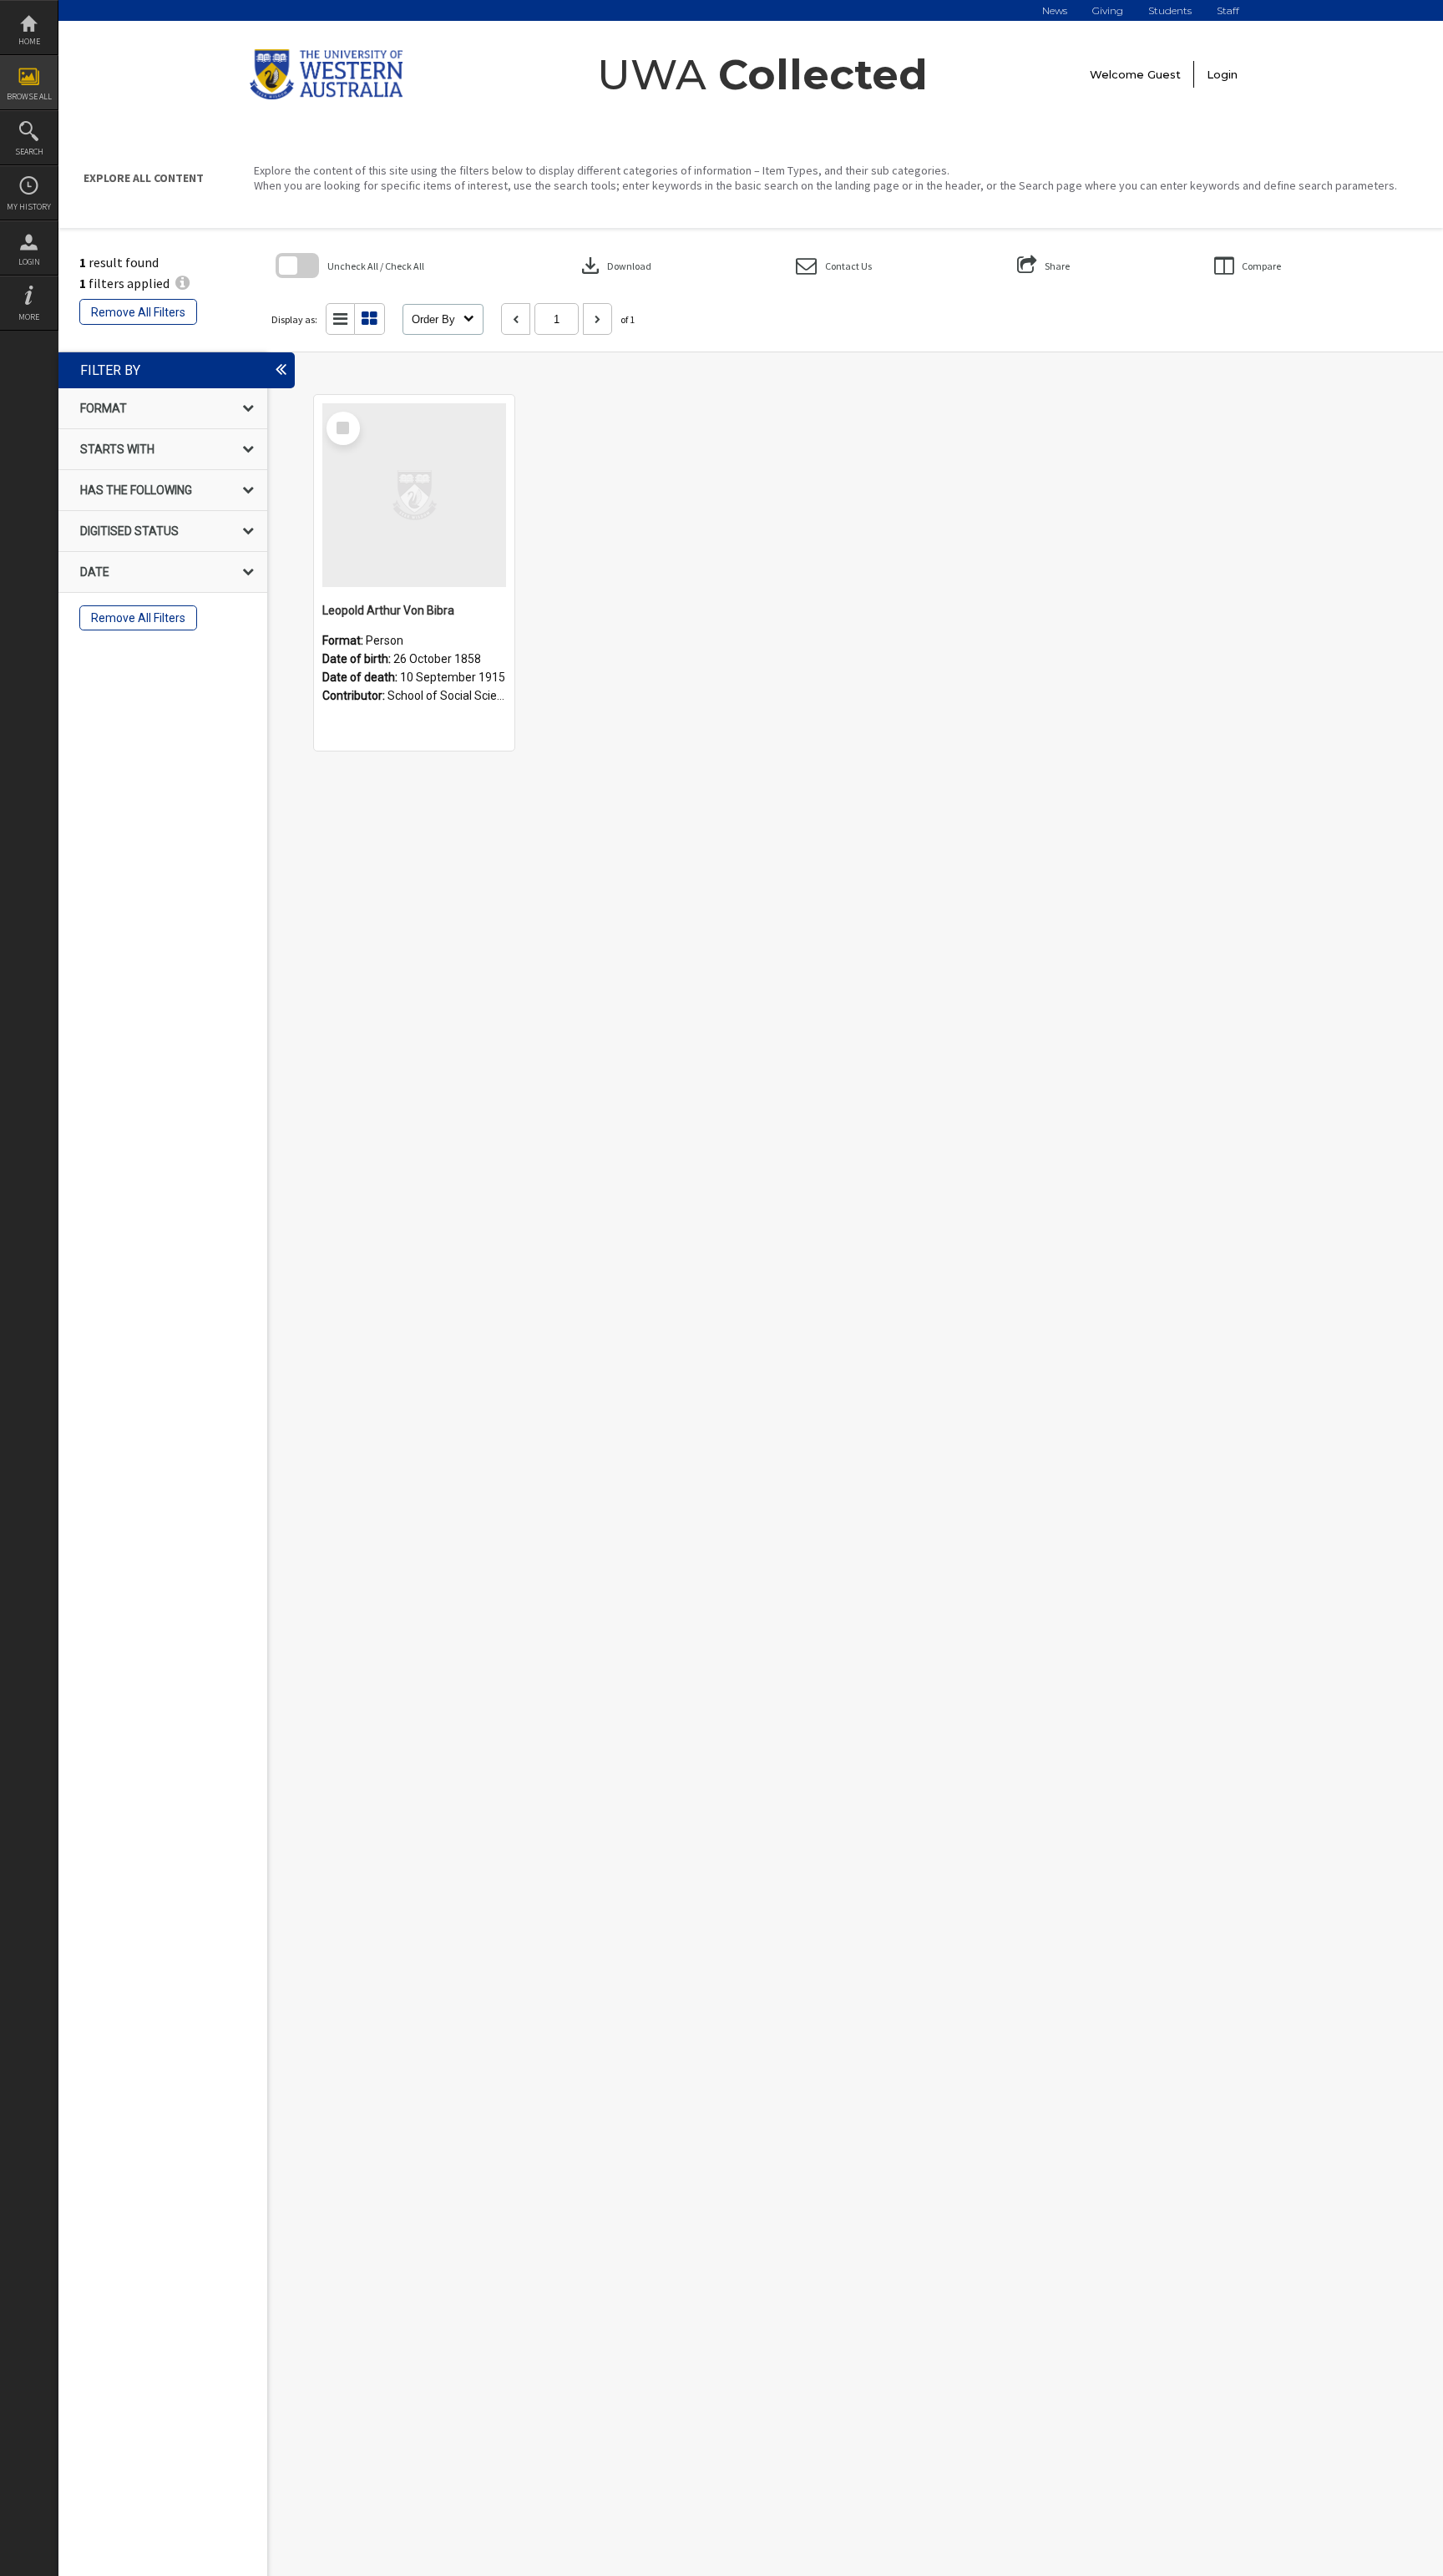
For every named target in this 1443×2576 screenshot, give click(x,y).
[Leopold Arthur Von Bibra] (414, 495)
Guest (1164, 74)
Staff (1228, 10)
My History (29, 207)
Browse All (29, 96)
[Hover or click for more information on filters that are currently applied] (182, 283)
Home (29, 41)
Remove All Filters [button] (138, 312)
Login (29, 262)
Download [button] (615, 266)
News (1055, 10)
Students (1170, 10)
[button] (834, 266)
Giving (1108, 10)
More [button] (29, 317)
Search (29, 152)
